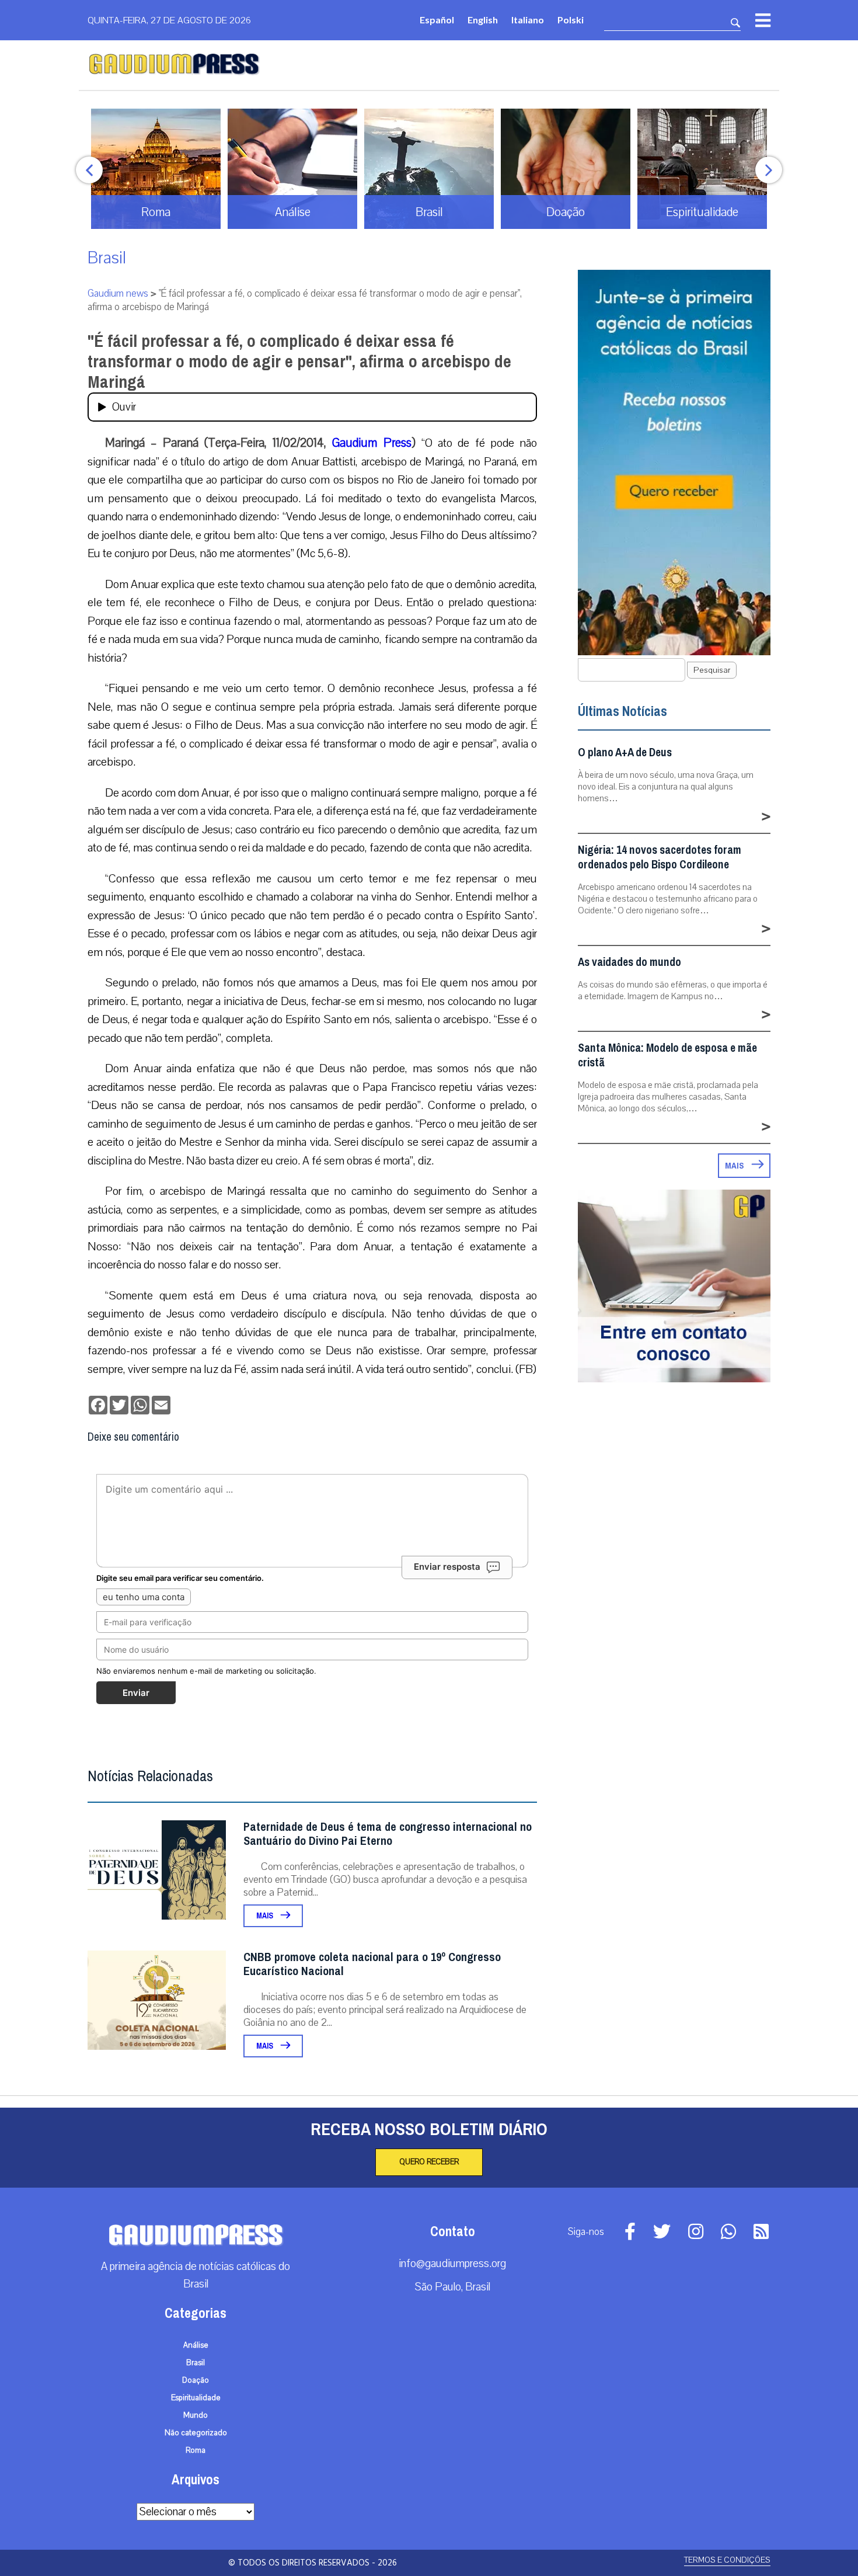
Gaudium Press (372, 443)
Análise (196, 2345)
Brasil (107, 258)
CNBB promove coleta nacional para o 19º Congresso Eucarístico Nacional (372, 1964)
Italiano (528, 20)
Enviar (136, 1693)
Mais (266, 1916)
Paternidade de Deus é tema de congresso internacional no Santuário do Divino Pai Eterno (388, 1834)
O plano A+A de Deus (625, 752)
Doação (196, 2380)
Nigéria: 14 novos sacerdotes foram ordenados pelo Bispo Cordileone (660, 857)
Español (437, 20)
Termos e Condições (727, 2560)
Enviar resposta (447, 1567)
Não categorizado (196, 2433)
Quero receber (429, 2162)
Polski (571, 20)
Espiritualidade (196, 2398)
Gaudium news (118, 293)
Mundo (196, 2415)
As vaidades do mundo (629, 962)
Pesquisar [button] (712, 670)
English (483, 20)
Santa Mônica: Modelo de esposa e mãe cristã (667, 1055)
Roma (196, 2450)
